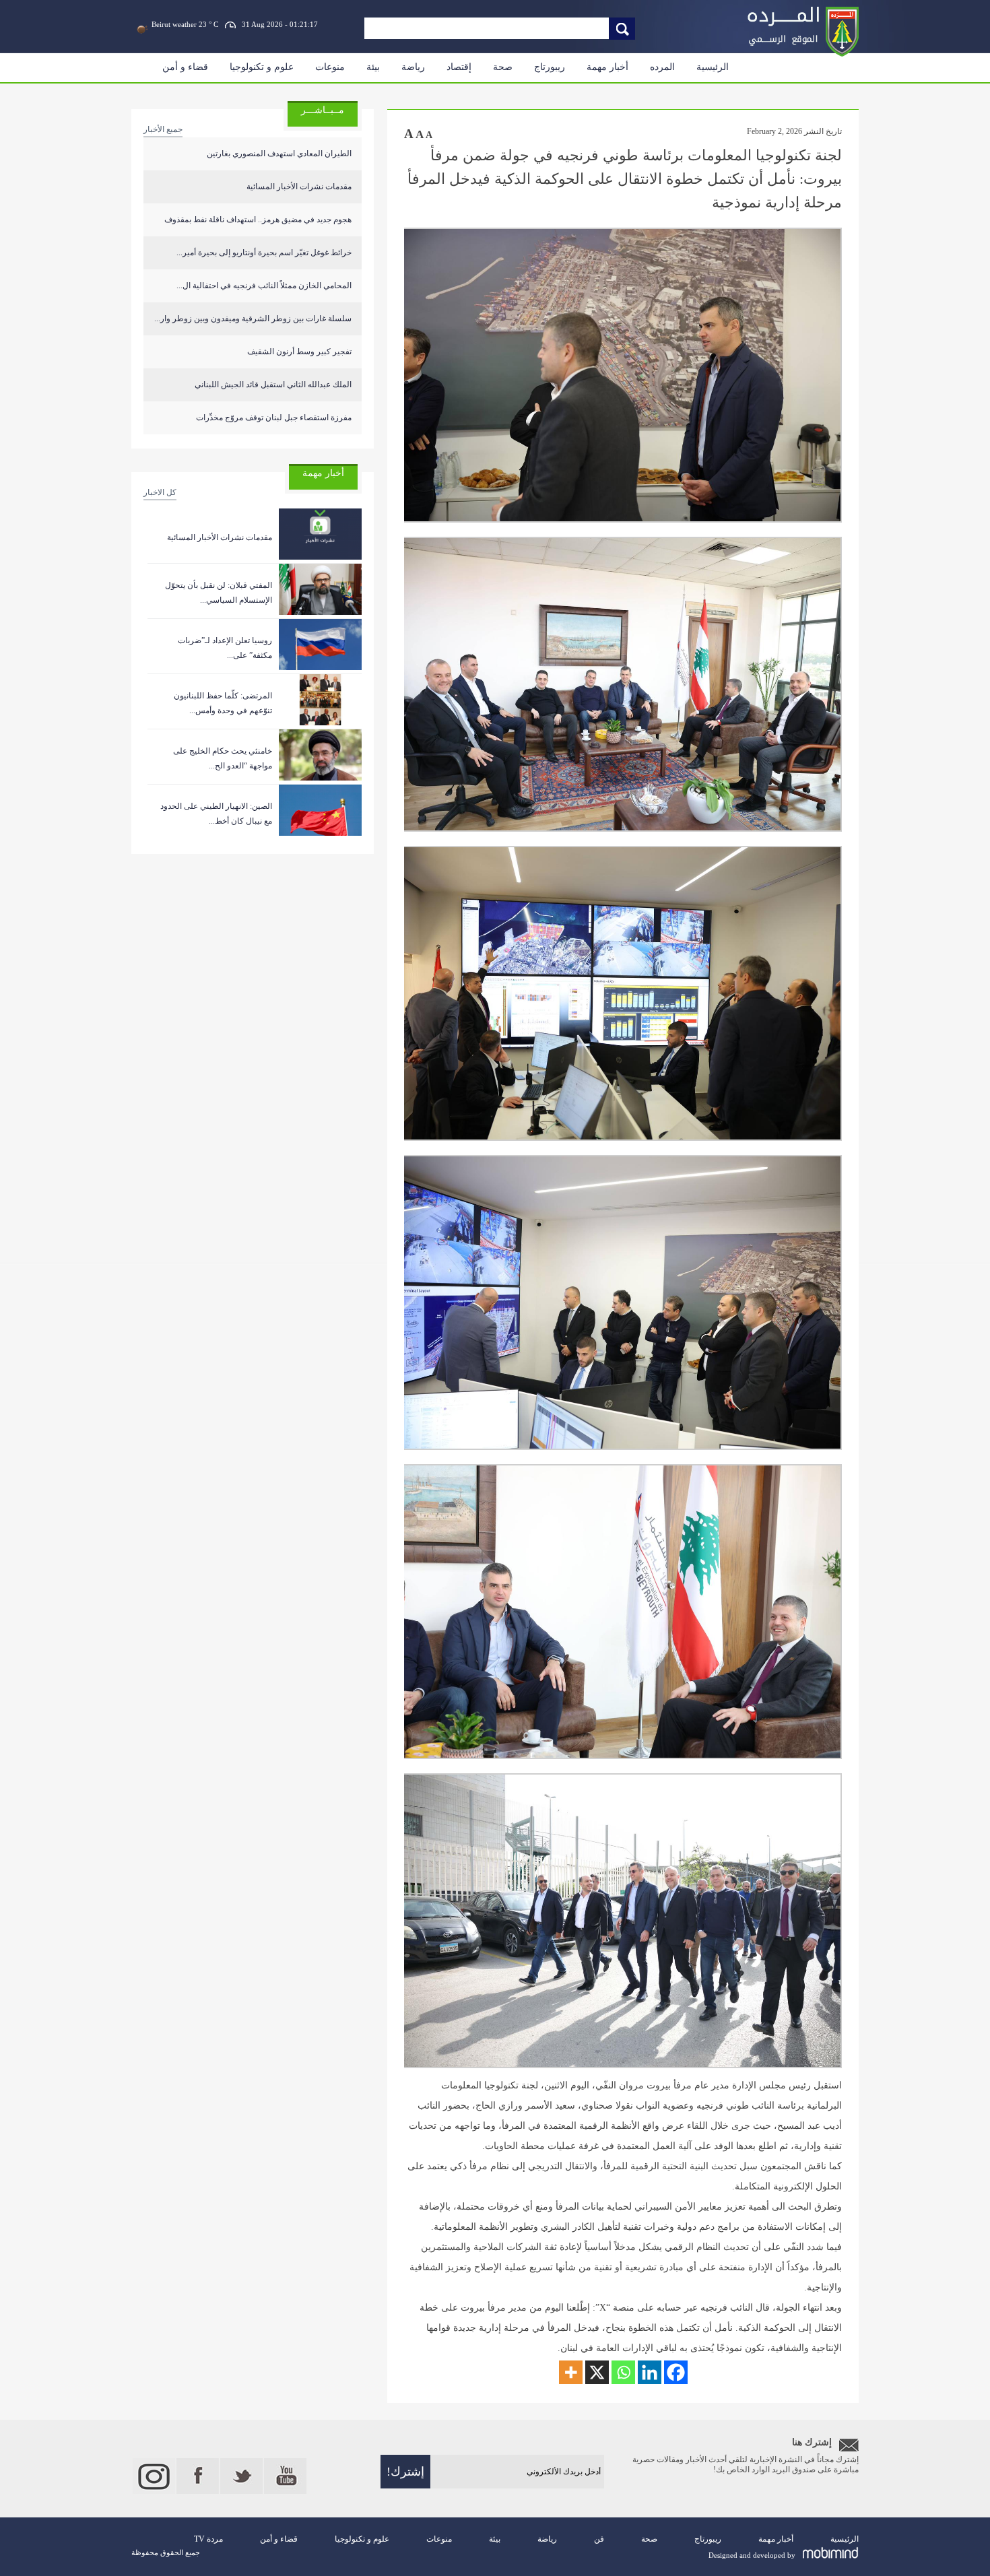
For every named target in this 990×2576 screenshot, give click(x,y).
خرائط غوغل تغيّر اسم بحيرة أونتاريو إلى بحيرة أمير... (264, 253)
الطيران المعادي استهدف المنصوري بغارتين (279, 154)
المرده (662, 67)
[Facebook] (676, 2372)
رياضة (413, 67)
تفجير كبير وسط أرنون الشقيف (299, 352)
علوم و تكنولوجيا (262, 67)
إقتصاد (459, 67)
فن (599, 2539)
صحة (503, 67)
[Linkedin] (650, 2372)
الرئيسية (713, 67)
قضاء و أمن (185, 67)
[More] (571, 2372)
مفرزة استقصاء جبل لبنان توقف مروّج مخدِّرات (274, 418)
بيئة (373, 67)
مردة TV (208, 2539)
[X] (597, 2372)
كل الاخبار (160, 492)
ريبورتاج (550, 67)
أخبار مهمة (607, 67)
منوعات (330, 67)
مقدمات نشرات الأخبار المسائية (299, 187)
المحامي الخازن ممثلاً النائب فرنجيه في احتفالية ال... (264, 286)
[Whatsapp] (623, 2372)
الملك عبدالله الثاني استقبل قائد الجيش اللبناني (273, 385)
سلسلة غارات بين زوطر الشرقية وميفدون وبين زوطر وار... (253, 319)
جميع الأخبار (163, 129)
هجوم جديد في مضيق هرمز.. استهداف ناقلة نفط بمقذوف (258, 220)
